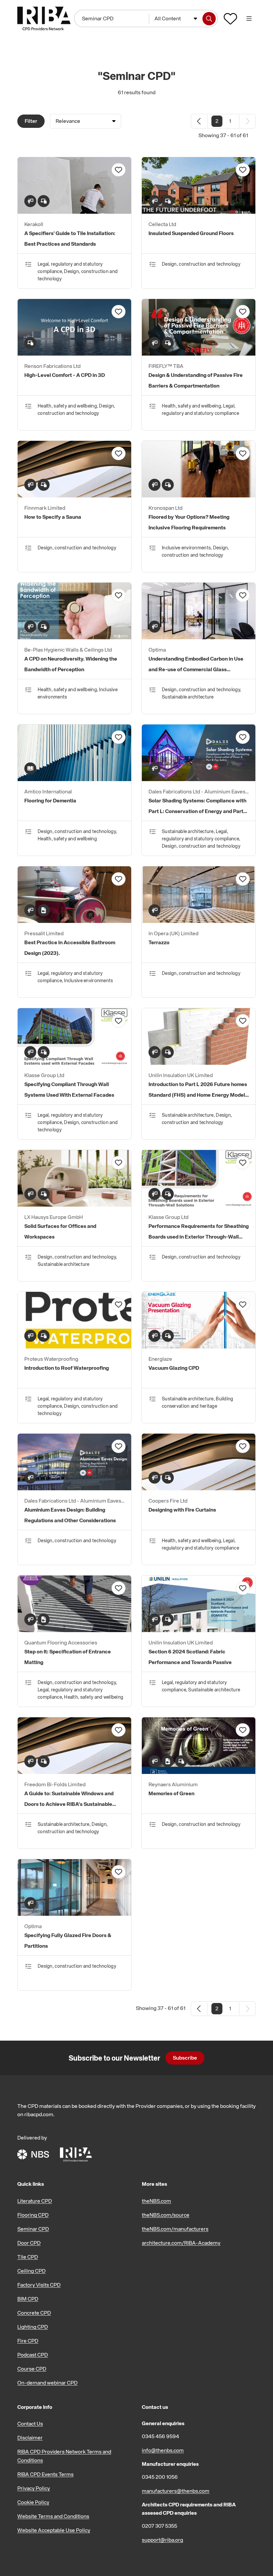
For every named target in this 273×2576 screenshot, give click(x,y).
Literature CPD (35, 2201)
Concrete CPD (34, 2313)
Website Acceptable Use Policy (54, 2530)
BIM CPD (28, 2299)
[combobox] (176, 19)
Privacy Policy (34, 2488)
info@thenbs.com (163, 2450)
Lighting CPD (33, 2327)
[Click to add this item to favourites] (119, 170)
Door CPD (29, 2243)
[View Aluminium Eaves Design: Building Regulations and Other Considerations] (74, 1488)
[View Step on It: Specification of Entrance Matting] (74, 1630)
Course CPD (32, 2369)
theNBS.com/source (166, 2215)
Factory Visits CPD (39, 2285)
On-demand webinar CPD (47, 2383)
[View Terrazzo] (199, 921)
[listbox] (86, 121)
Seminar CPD (33, 2229)
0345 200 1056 (160, 2477)
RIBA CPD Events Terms (45, 2474)
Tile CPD (28, 2257)
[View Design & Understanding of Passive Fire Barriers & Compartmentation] (199, 354)
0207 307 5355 (159, 2526)
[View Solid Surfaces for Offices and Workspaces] (74, 1205)
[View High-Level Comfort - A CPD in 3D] (74, 354)
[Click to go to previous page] (199, 121)
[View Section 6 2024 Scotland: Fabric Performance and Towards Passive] (199, 1630)
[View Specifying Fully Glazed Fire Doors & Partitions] (74, 1914)
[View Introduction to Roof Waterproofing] (74, 1346)
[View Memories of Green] (199, 1772)
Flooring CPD (33, 2215)
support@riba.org (162, 2540)
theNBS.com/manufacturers (175, 2229)
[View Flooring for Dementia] (74, 779)
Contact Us (30, 2424)
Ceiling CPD (31, 2271)
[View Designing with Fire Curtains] (199, 1488)
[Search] (209, 19)
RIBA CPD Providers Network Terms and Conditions (64, 2456)
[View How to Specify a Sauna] (74, 495)
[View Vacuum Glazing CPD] (199, 1346)
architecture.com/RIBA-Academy (181, 2243)
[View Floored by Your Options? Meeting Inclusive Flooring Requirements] (199, 495)
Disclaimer (30, 2437)
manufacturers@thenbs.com (176, 2491)
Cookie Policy (33, 2502)
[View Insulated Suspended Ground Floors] (199, 212)
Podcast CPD (33, 2355)
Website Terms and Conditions (53, 2516)
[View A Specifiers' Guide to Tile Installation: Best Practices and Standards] (74, 212)
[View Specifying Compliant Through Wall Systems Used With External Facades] (74, 1063)
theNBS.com (156, 2201)
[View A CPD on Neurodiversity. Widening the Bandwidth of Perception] (74, 637)
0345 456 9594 (160, 2436)
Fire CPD (28, 2341)
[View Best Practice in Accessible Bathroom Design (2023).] (74, 921)
